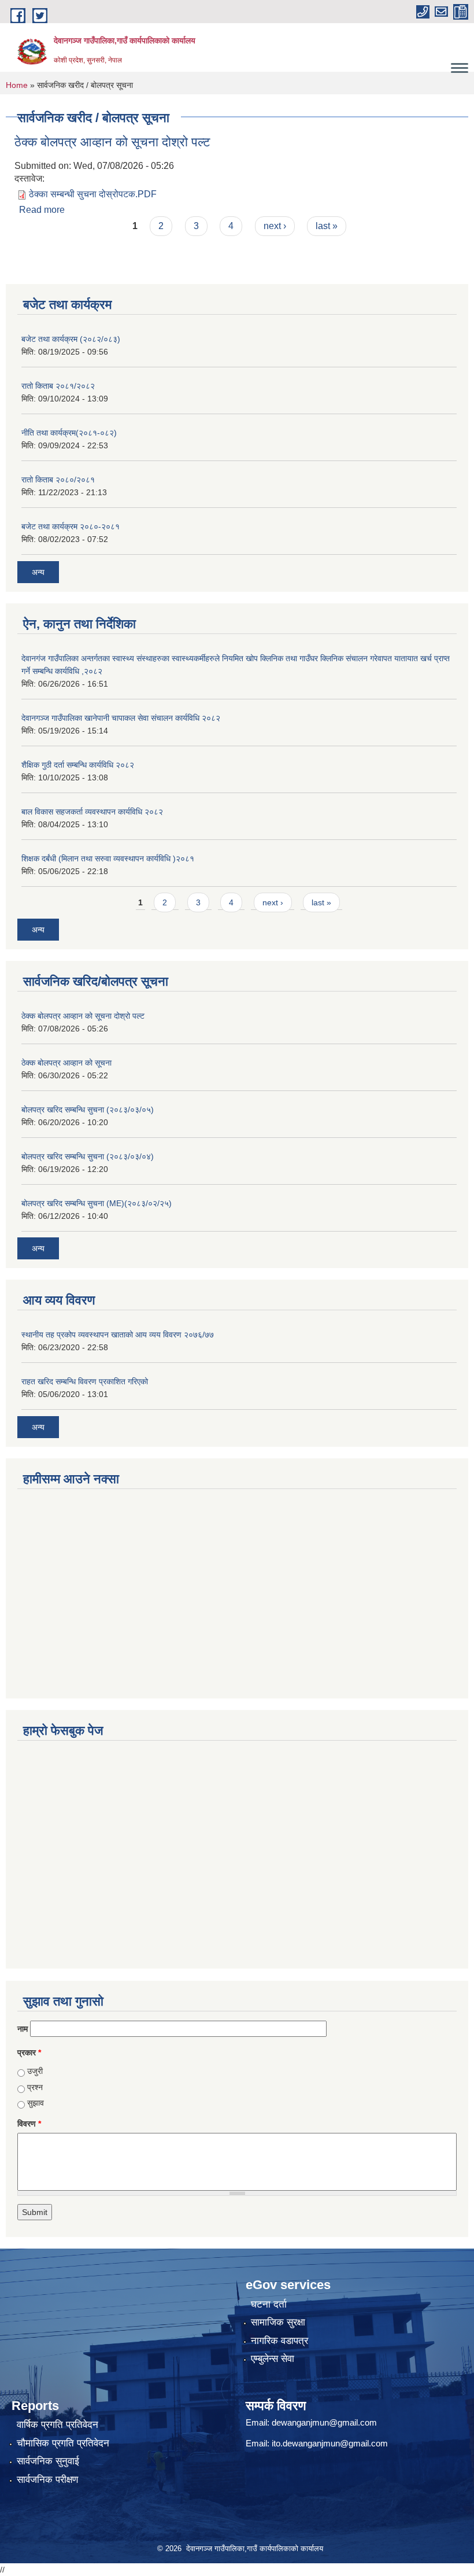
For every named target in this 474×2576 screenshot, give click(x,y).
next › (275, 226)
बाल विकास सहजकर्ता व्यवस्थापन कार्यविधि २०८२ (92, 812)
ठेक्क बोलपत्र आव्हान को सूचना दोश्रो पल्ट (112, 142)
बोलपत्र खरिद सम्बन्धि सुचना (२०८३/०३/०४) (88, 1156)
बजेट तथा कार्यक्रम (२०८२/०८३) (71, 339)
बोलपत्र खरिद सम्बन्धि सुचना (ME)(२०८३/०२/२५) (97, 1203)
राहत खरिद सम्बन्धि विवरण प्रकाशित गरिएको (85, 1381)
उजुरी (35, 2071)
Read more (42, 210)
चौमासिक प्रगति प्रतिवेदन (63, 2443)
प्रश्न (35, 2087)
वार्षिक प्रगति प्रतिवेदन (58, 2425)
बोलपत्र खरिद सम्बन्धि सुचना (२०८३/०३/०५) (88, 1110)
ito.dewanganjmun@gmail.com (330, 2443)
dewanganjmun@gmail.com (324, 2422)
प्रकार (29, 2052)
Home (17, 85)
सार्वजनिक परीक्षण (47, 2480)
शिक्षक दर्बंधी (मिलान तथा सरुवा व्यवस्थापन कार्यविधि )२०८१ (108, 858)
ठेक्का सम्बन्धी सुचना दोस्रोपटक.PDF (93, 194)
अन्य (38, 572)
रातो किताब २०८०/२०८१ (58, 480)
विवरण (29, 2124)
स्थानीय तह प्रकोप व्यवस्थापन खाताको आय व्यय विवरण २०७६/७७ (118, 1335)
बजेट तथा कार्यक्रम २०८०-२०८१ (71, 526)
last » (327, 226)
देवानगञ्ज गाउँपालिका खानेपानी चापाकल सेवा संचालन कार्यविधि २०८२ (121, 718)
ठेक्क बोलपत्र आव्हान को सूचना (66, 1063)
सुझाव (36, 2103)
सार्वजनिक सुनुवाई (48, 2461)
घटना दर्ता (269, 2304)
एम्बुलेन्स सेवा (273, 2359)
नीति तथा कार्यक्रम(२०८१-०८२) (69, 433)
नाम (23, 2029)
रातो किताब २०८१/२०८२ (58, 386)
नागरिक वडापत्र (279, 2341)
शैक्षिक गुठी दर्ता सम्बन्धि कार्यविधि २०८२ (78, 765)
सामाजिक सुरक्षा (278, 2322)
